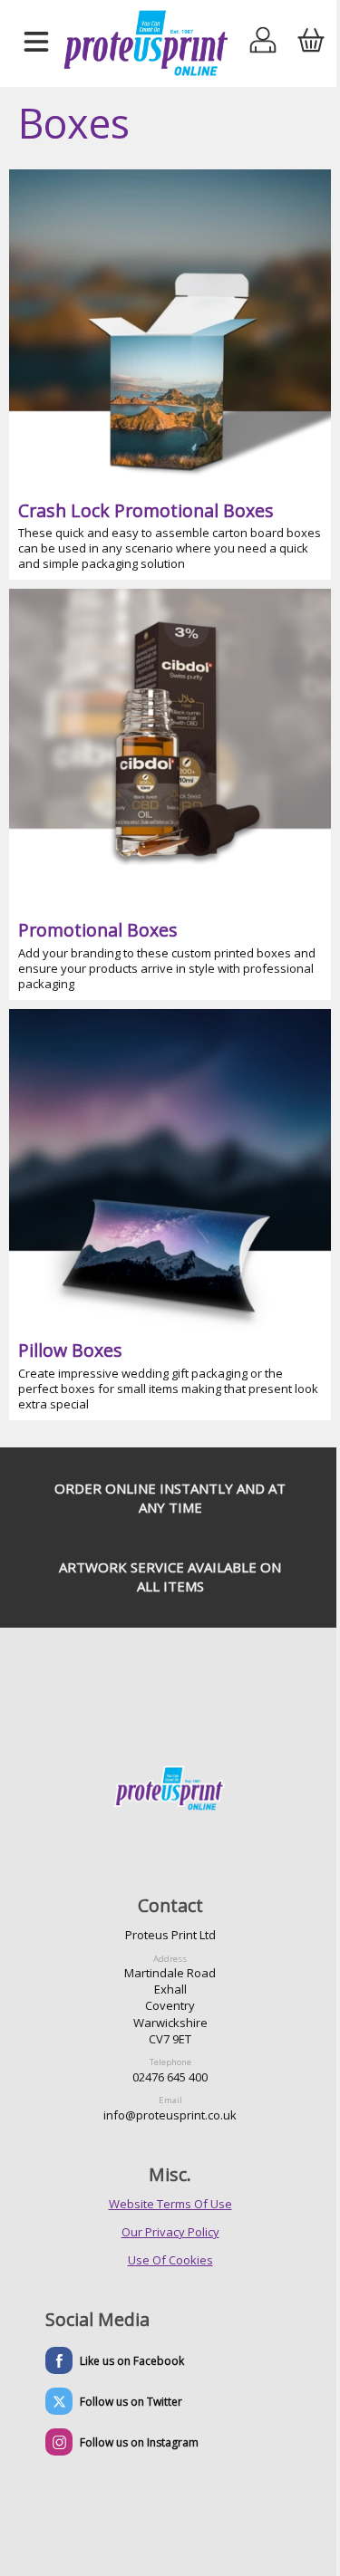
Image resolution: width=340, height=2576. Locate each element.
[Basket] (311, 43)
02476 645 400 (170, 2077)
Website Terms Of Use (170, 2204)
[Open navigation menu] (36, 43)
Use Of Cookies (170, 2260)
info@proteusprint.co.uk (170, 2115)
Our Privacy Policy (170, 2232)
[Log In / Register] (263, 43)
